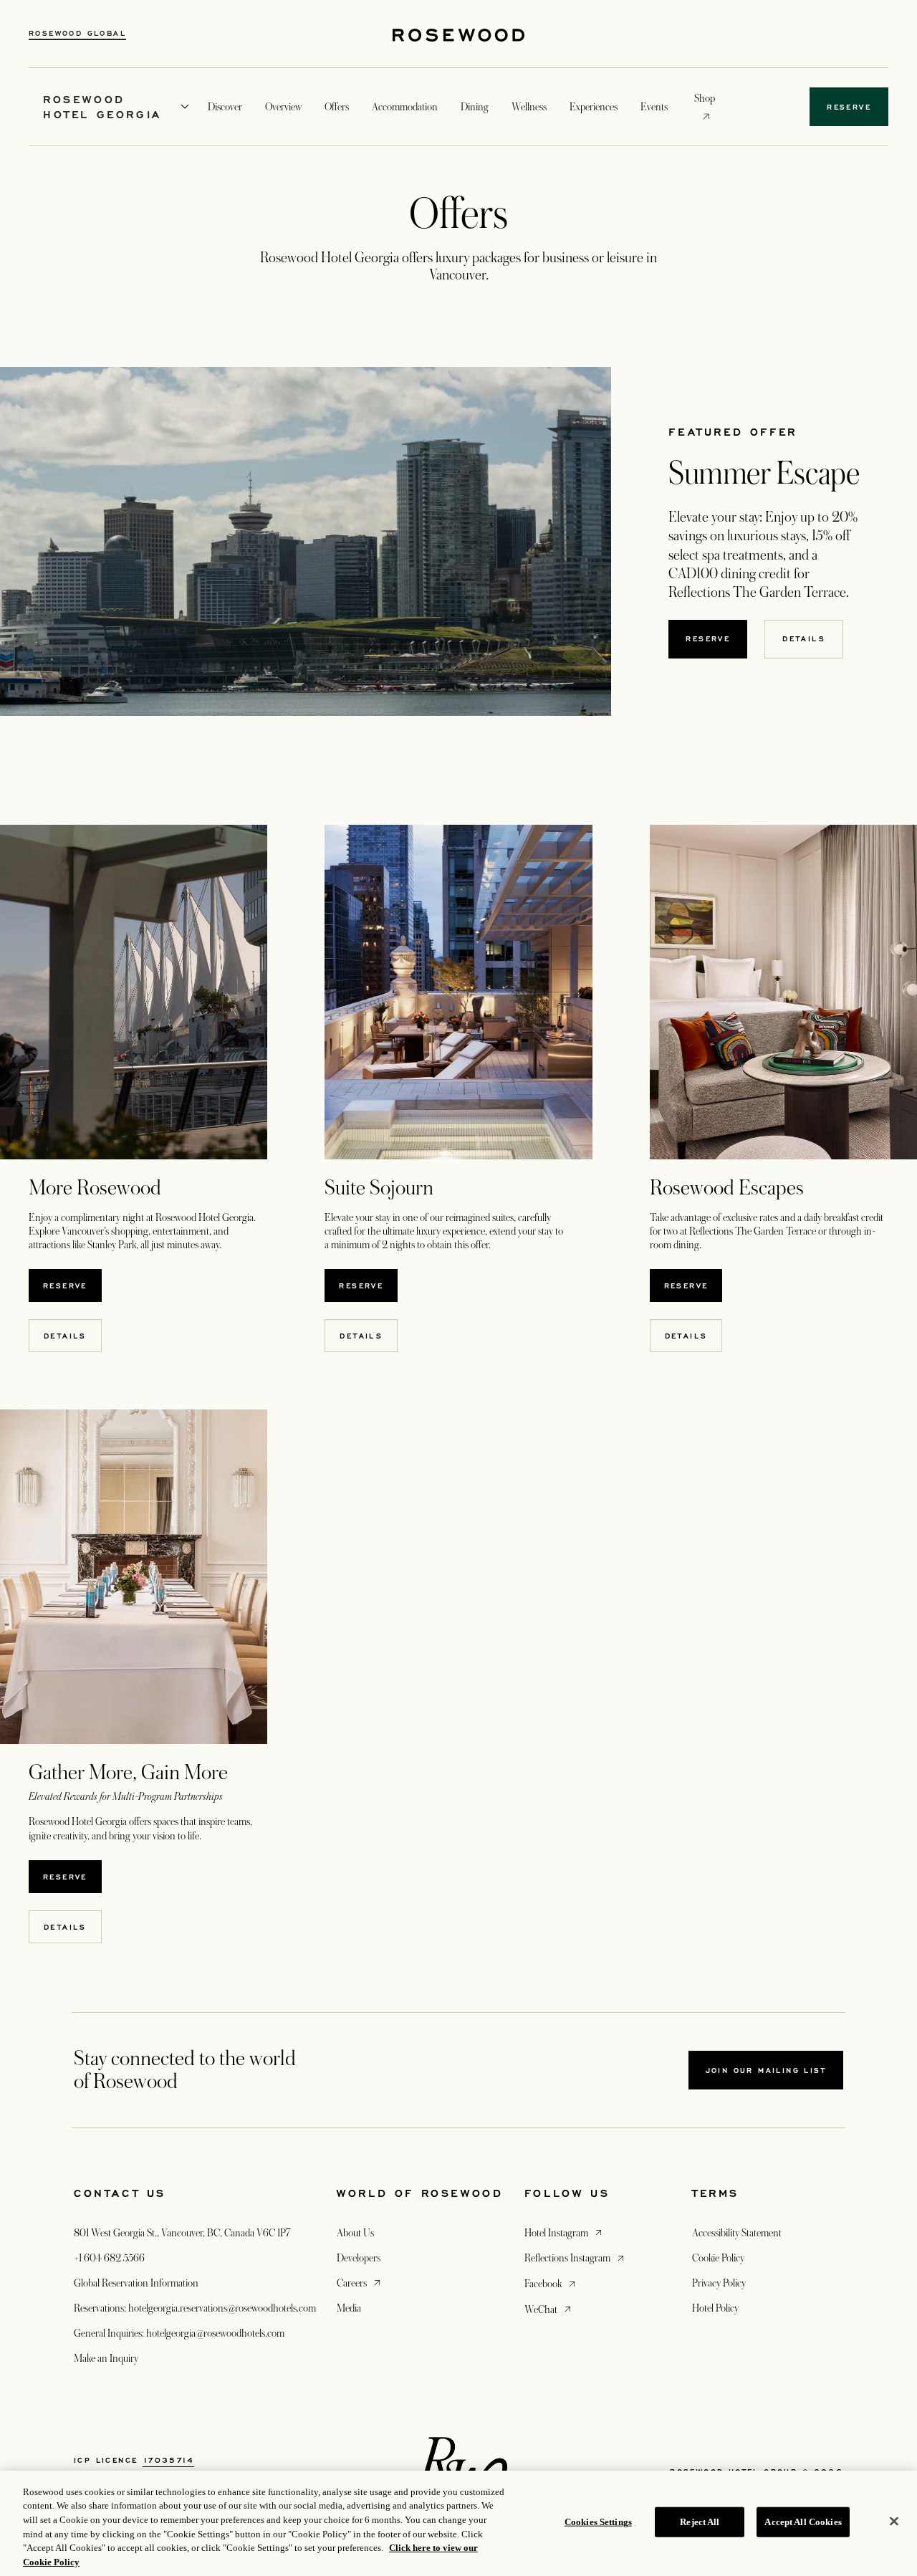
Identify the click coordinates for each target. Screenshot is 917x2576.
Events (654, 107)
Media (349, 2308)
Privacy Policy (719, 2283)
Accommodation (405, 107)
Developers (359, 2258)
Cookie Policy (718, 2258)
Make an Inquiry (106, 2358)
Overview (283, 107)
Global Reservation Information (136, 2283)
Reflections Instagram (576, 2257)
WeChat (549, 2309)
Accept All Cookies (803, 2522)
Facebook (551, 2283)
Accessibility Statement (737, 2233)
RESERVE (65, 1285)
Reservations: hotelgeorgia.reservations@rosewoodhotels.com (195, 2308)
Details (65, 1336)
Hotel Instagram (565, 2232)
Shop (705, 98)
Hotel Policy (715, 2308)
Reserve (708, 638)
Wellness (529, 107)
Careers (360, 2283)
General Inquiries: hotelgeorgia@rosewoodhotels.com (179, 2333)
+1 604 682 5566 (109, 2258)
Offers (337, 107)
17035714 (168, 2460)
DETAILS (804, 638)
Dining (475, 107)
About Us (355, 2233)
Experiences (594, 107)
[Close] (894, 2522)
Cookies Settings (598, 2522)
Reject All (700, 2522)
